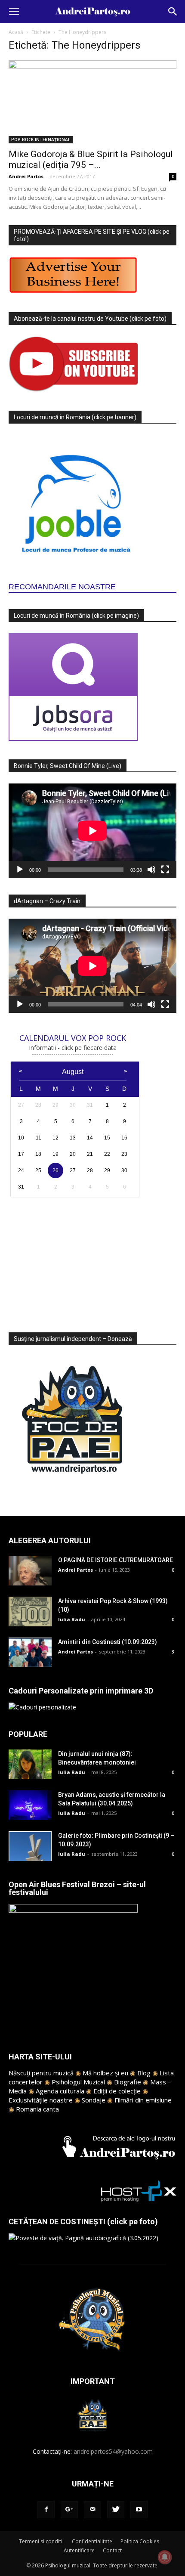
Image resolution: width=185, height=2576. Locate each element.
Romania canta (37, 2109)
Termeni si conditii (41, 2541)
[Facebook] (46, 2510)
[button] (173, 12)
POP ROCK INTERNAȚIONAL (41, 139)
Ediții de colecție (117, 2091)
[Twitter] (116, 2510)
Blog (144, 2073)
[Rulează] (20, 870)
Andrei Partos (26, 176)
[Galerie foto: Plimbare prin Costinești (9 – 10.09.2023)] (30, 1846)
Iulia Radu (72, 1619)
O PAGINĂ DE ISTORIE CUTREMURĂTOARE (116, 1560)
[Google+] (69, 2510)
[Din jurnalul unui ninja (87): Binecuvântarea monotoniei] (30, 1764)
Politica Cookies (140, 2541)
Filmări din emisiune (143, 2100)
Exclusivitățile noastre (41, 2100)
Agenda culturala (60, 2091)
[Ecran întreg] (165, 870)
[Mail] (92, 2510)
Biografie (128, 2082)
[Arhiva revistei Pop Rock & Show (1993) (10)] (30, 1612)
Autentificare (79, 2550)
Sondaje (94, 2100)
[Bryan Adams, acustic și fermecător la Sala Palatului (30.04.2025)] (30, 1805)
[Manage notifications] (165, 2557)
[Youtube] (139, 2510)
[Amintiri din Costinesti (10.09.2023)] (30, 1652)
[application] (92, 831)
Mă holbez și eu (105, 2073)
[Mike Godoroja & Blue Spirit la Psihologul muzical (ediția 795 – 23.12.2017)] (92, 102)
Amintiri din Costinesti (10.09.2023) (108, 1642)
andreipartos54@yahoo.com (113, 2451)
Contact (112, 2550)
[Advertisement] (92, 1260)
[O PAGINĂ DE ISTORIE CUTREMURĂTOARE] (30, 1571)
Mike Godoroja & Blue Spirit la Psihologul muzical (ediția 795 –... (91, 159)
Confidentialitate (92, 2541)
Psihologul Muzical (78, 2082)
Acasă (16, 32)
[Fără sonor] (151, 870)
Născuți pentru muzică (41, 2073)
